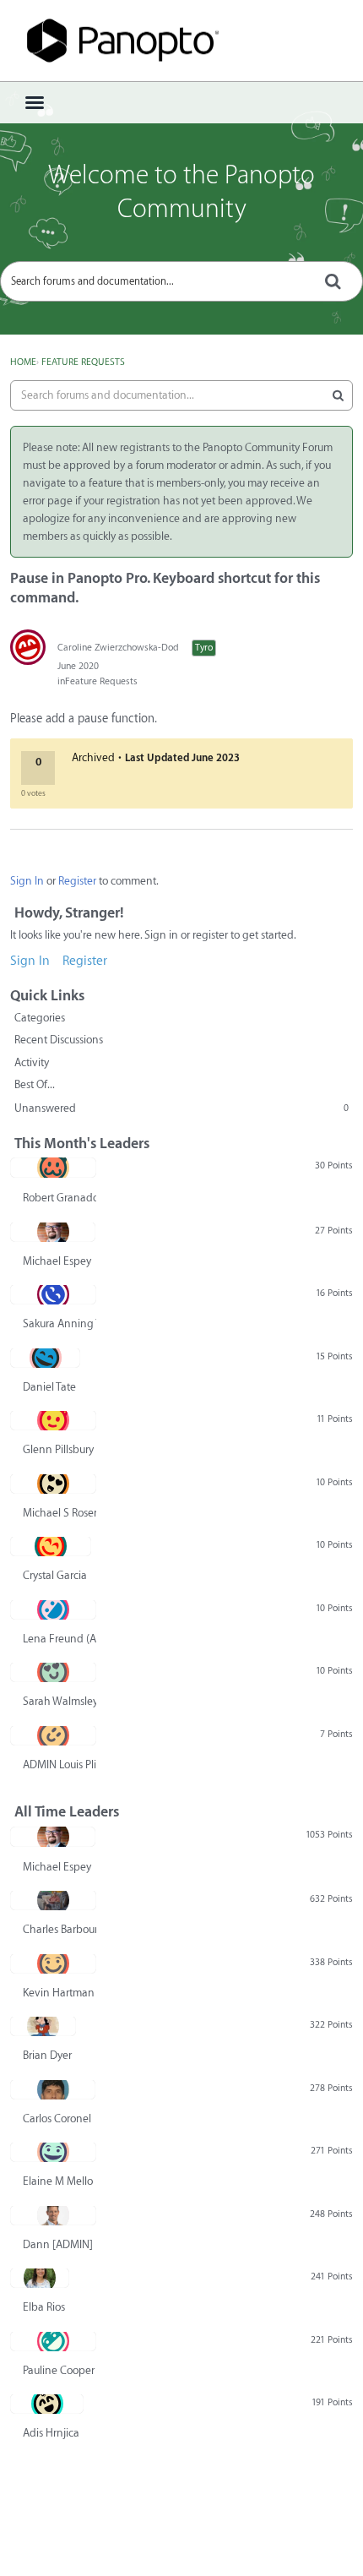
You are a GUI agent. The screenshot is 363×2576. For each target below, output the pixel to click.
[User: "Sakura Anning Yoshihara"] (53, 1294)
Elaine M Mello (58, 2181)
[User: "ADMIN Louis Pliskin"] (53, 1735)
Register (77, 881)
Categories (40, 1018)
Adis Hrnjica (51, 2433)
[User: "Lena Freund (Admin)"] (53, 1609)
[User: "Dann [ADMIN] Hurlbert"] (53, 2215)
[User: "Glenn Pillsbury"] (53, 1420)
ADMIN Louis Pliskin (60, 1765)
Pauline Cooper (59, 2370)
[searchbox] (181, 281)
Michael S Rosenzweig (60, 1513)
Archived (93, 757)
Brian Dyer (47, 2055)
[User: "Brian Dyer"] (43, 2026)
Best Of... (35, 1084)
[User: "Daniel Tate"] (45, 1358)
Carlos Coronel (57, 2119)
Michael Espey (57, 1261)
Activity (32, 1062)
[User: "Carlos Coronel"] (53, 2089)
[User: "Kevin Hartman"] (53, 1963)
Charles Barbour (60, 1929)
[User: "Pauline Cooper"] (53, 2341)
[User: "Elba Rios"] (40, 2278)
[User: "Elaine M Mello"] (53, 2152)
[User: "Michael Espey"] (53, 1232)
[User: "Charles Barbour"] (53, 1900)
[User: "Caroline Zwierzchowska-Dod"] (28, 647)
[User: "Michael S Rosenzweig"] (53, 1484)
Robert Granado (60, 1198)
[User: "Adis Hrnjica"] (47, 2404)
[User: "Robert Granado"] (53, 1168)
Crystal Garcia (55, 1575)
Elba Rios (44, 2307)
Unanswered (181, 1108)
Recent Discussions (59, 1040)
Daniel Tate (49, 1387)
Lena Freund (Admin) (60, 1639)
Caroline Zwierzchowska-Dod (118, 648)
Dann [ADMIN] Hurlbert (60, 2244)
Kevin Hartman (59, 1993)
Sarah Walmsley (60, 1701)
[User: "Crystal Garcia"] (51, 1546)
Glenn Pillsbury (58, 1449)
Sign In (27, 881)
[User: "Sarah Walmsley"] (53, 1672)
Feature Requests (101, 681)
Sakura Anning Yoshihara (60, 1323)
